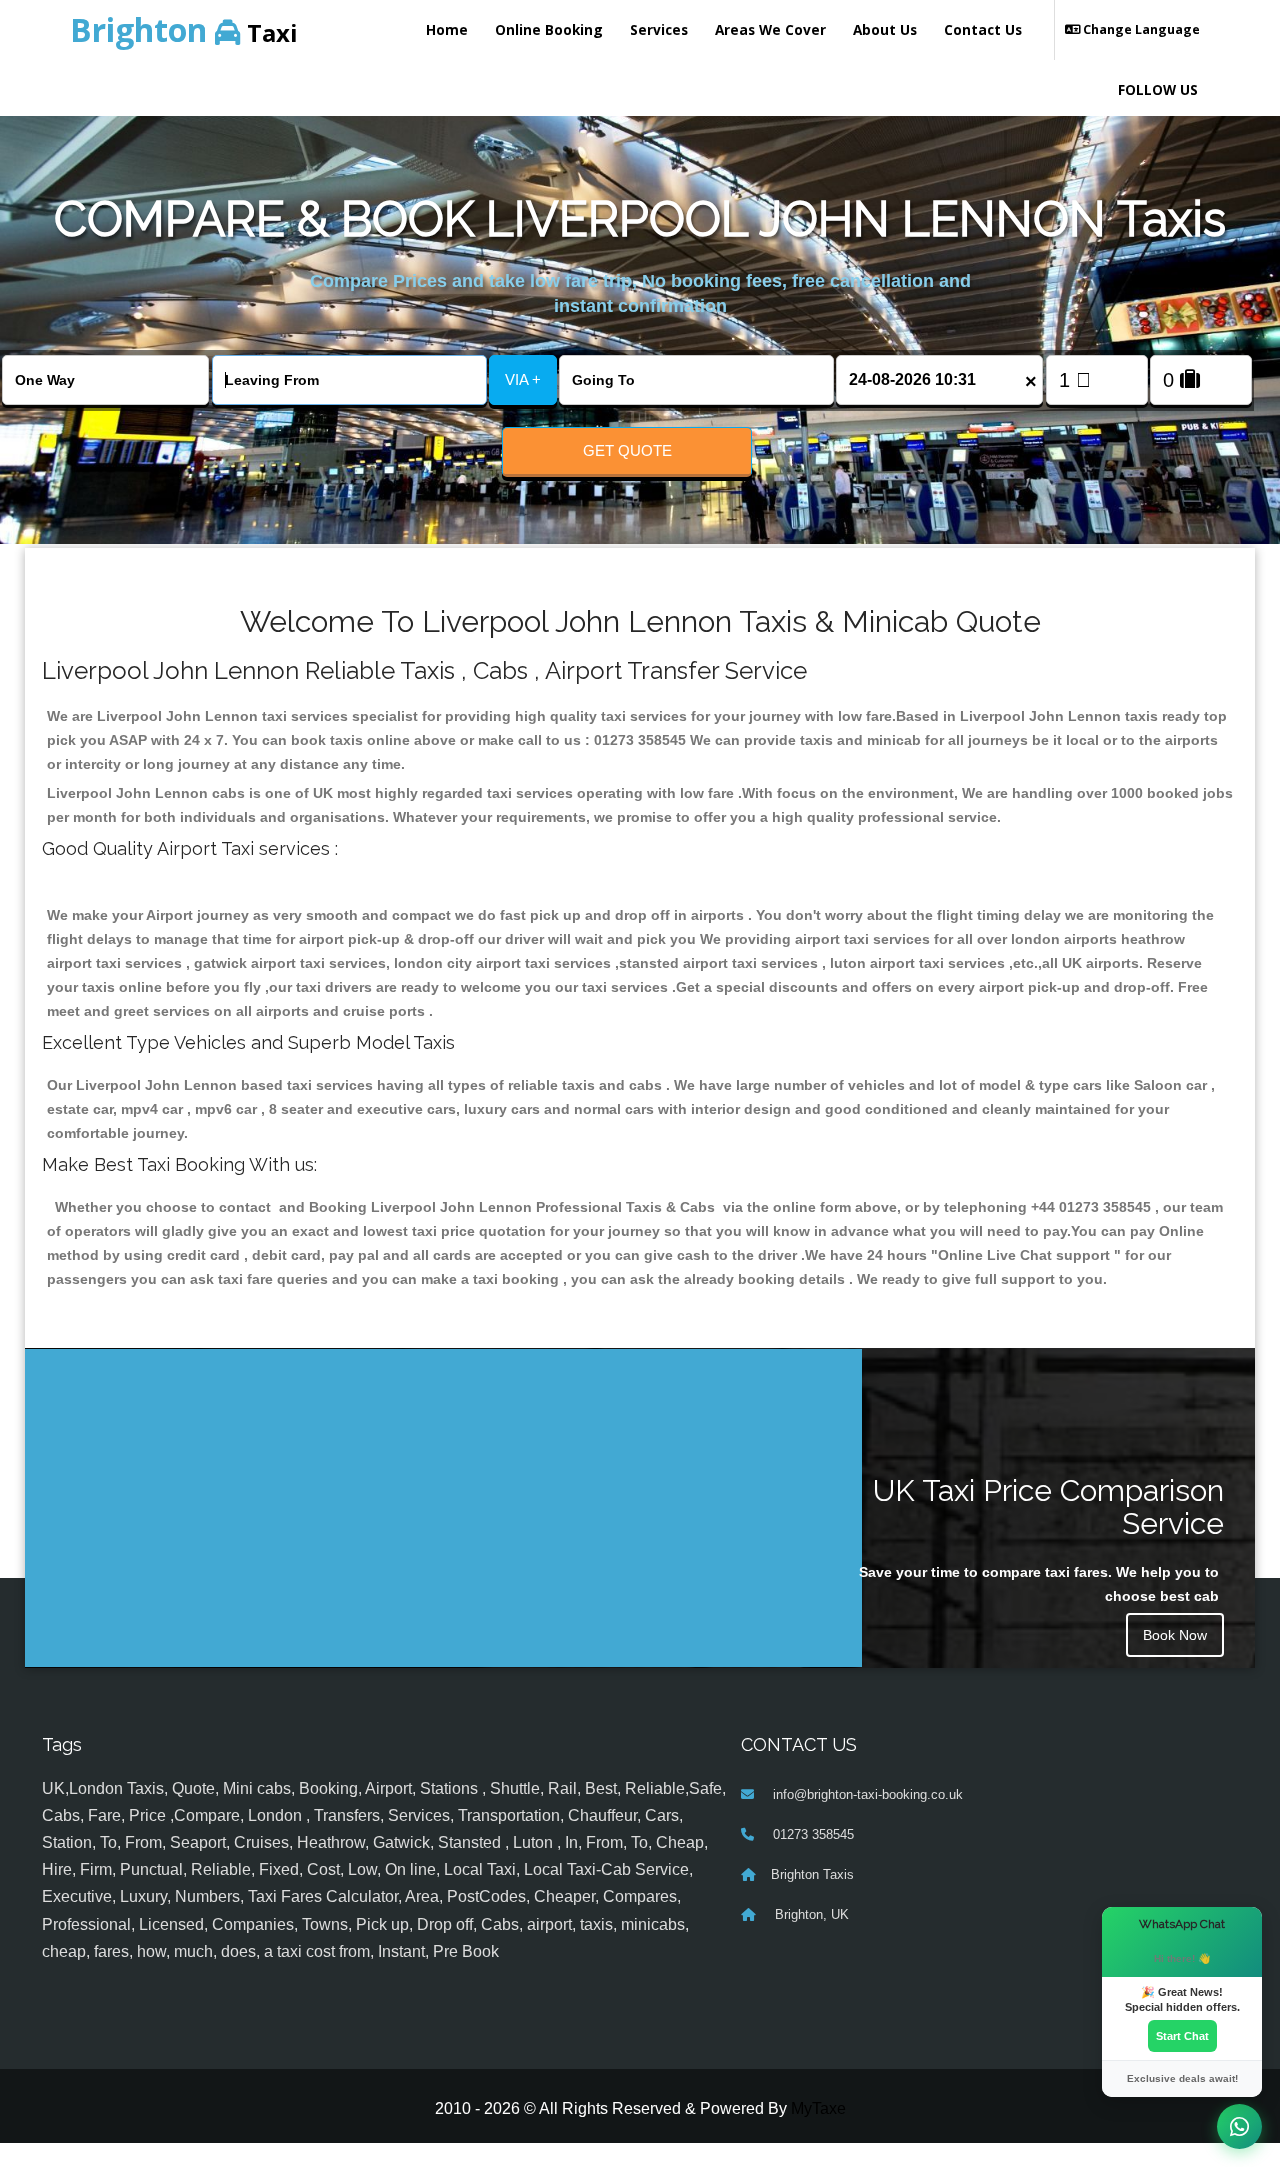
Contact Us (983, 29)
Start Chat (1182, 2036)
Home (447, 29)
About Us (885, 29)
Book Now (1175, 1635)
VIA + (523, 379)
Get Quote (627, 450)
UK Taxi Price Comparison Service (1048, 1507)
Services (659, 29)
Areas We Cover (770, 29)
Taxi (184, 29)
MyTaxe (818, 2108)
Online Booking (549, 29)
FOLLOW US (1158, 89)
